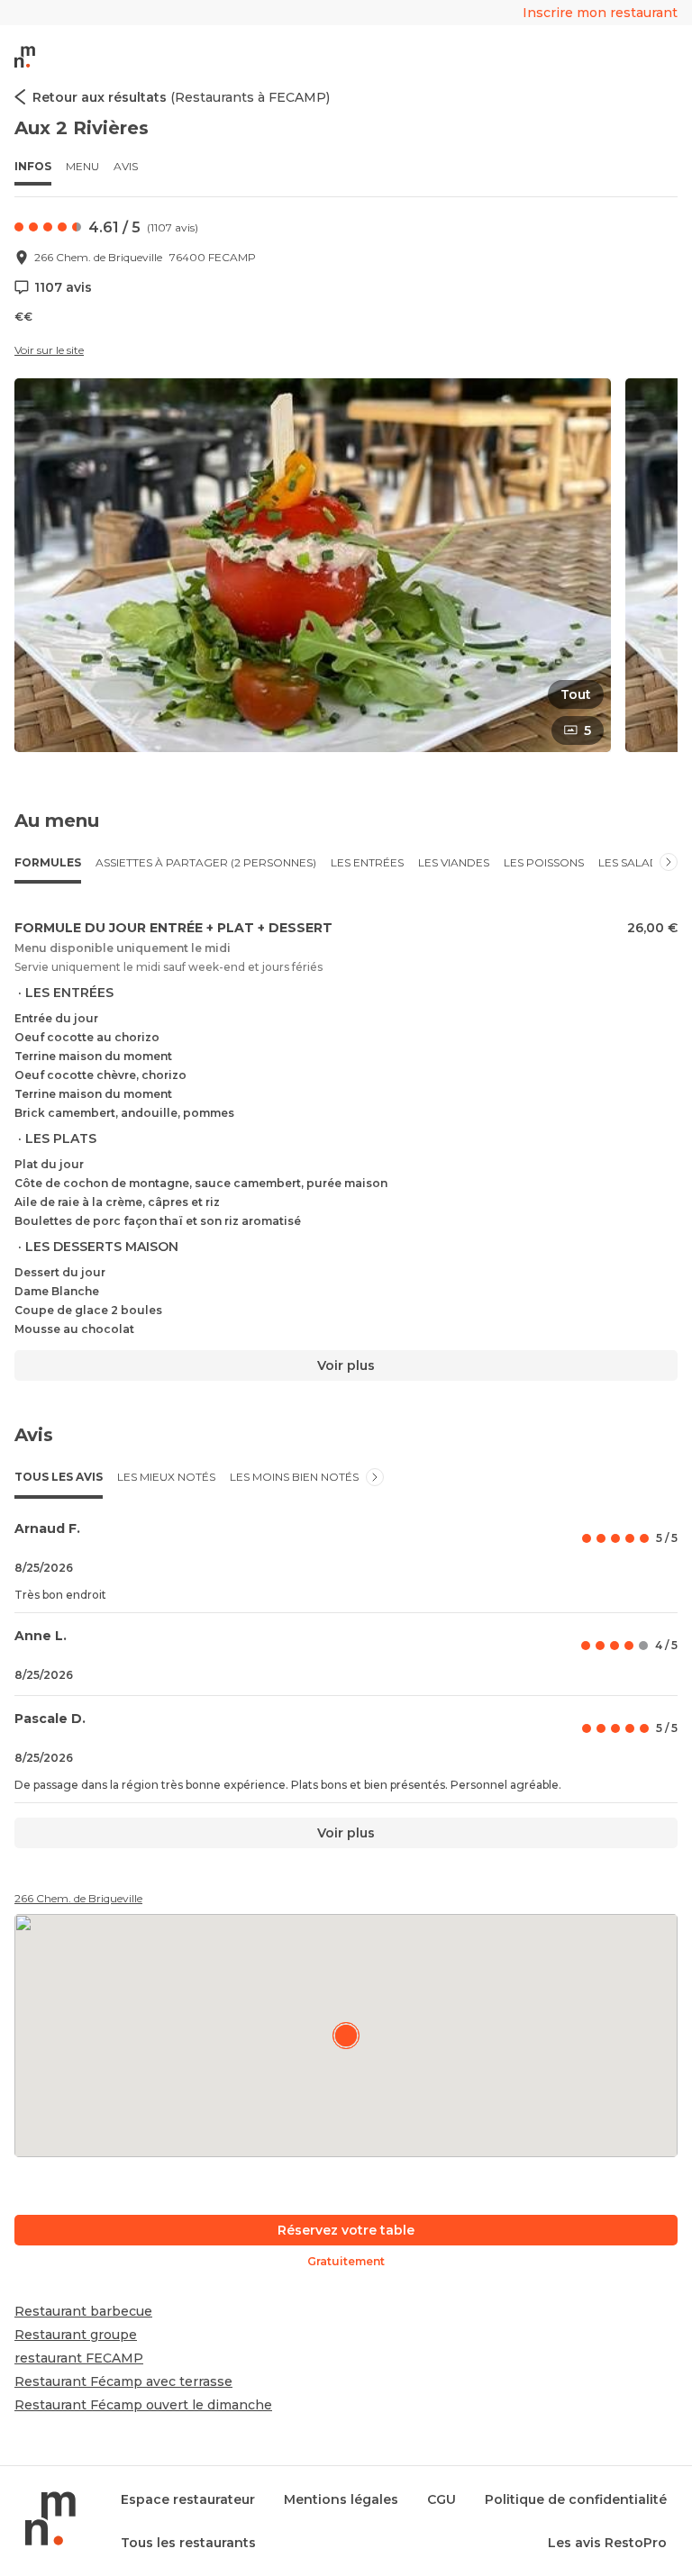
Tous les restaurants (188, 2543)
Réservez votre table (346, 2230)
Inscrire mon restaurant (600, 13)
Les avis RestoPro (607, 2543)
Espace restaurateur (188, 2499)
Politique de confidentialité (576, 2499)
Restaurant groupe (76, 2335)
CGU (442, 2499)
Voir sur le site (49, 350)
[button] (313, 565)
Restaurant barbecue (83, 2311)
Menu (82, 166)
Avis (126, 166)
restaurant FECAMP (79, 2358)
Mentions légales (341, 2499)
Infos (33, 166)
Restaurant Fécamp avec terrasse (123, 2381)
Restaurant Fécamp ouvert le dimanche (143, 2405)
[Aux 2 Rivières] (346, 2036)
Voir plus (346, 1365)
